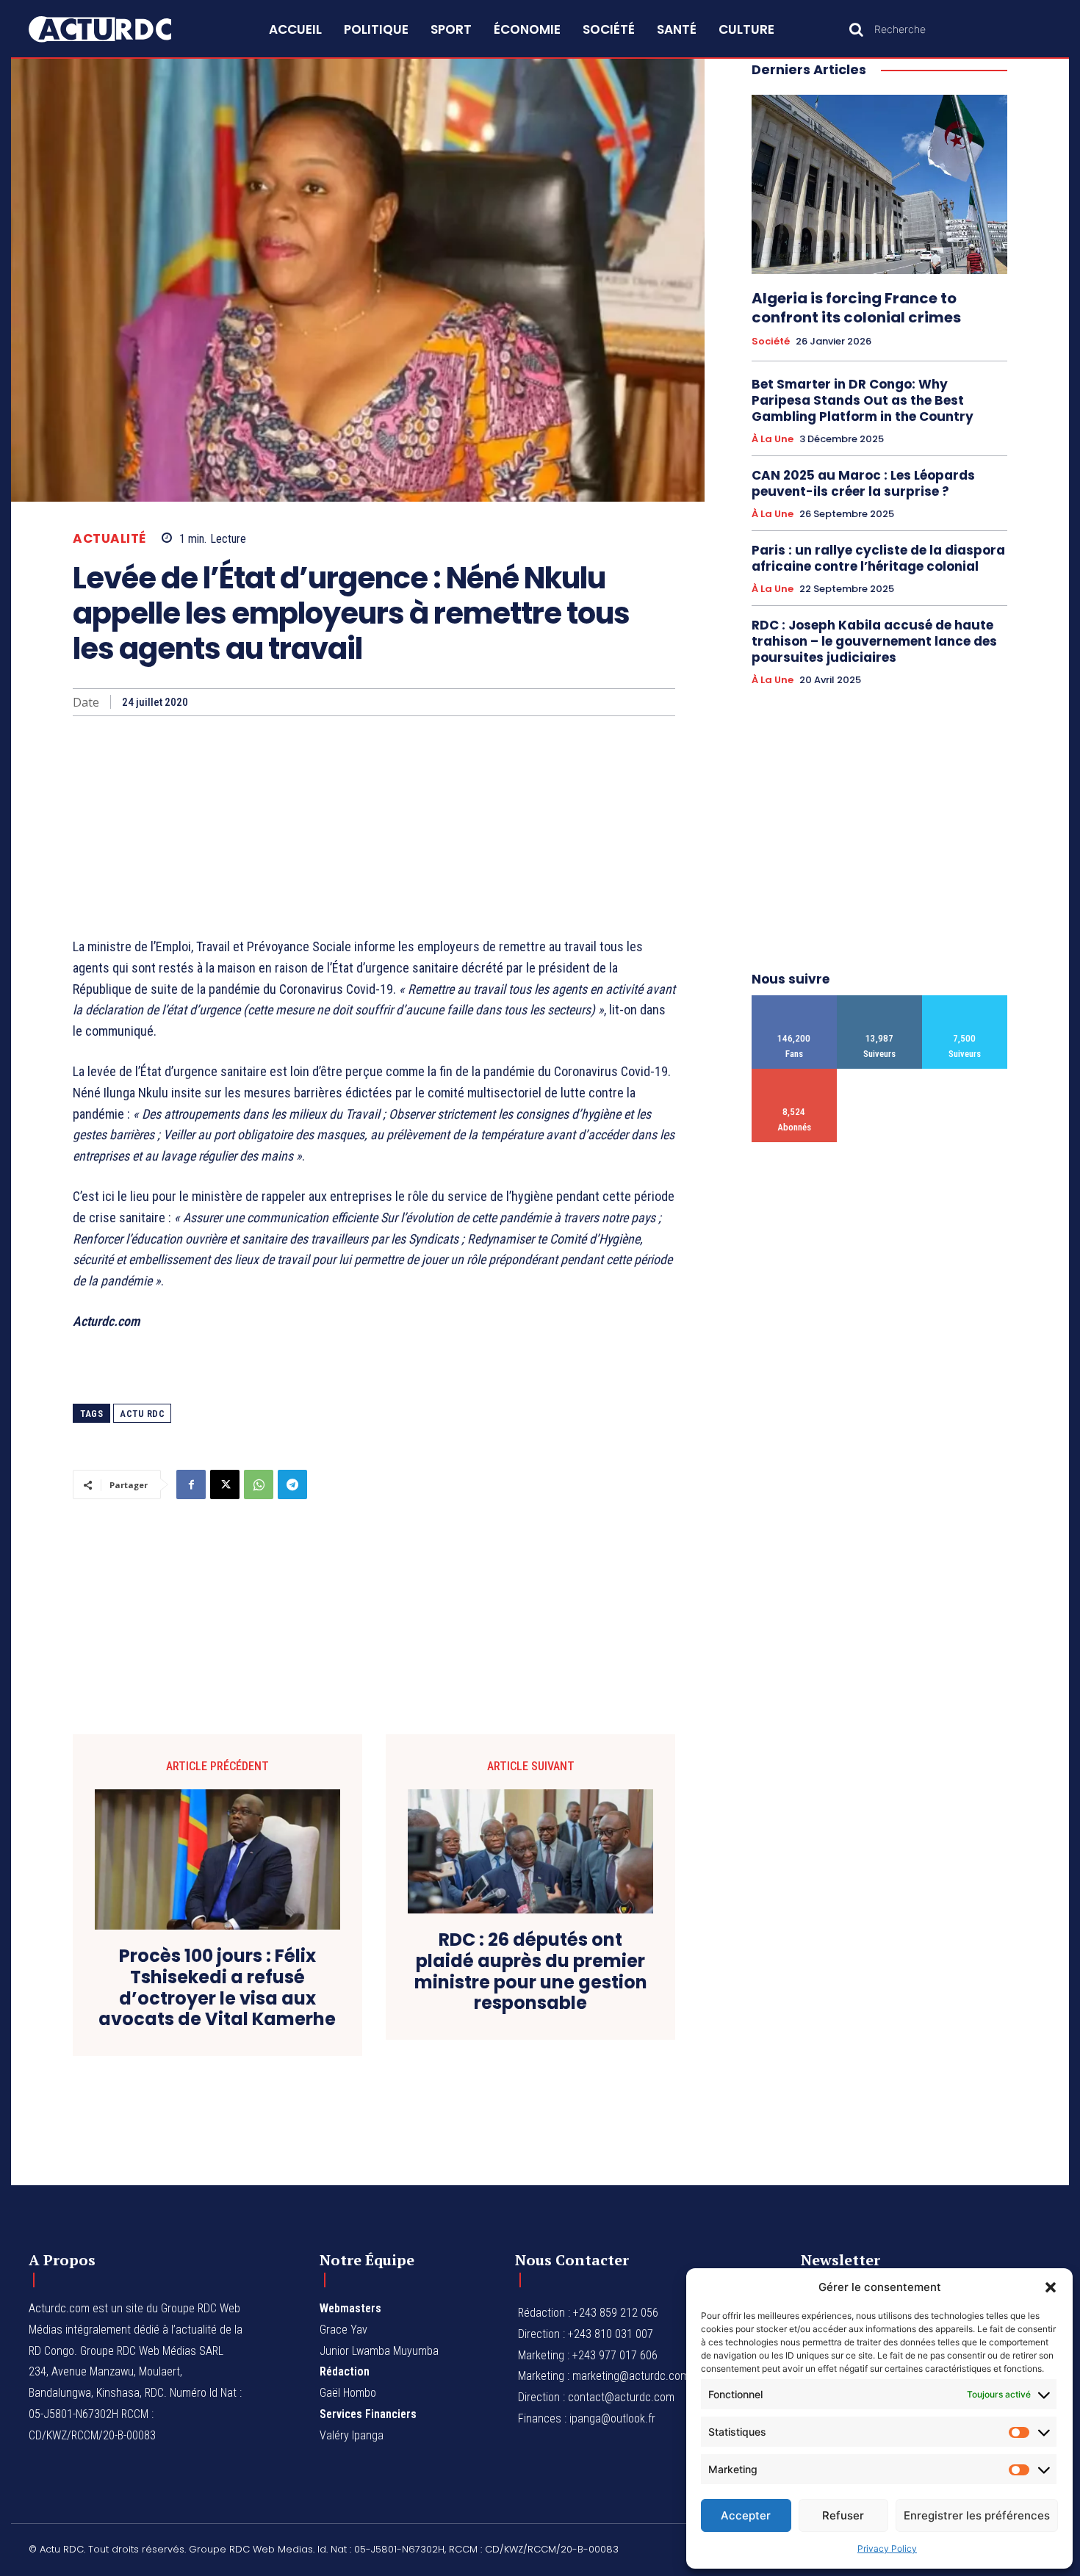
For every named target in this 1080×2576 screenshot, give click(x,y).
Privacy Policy (887, 2548)
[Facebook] (191, 1484)
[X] (225, 1484)
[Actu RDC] (117, 29)
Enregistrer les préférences (977, 2515)
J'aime (795, 1001)
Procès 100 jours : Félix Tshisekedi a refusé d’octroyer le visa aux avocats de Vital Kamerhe (217, 1988)
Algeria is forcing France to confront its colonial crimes (856, 308)
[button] (1051, 2287)
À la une (773, 439)
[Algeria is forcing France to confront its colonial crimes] (879, 184)
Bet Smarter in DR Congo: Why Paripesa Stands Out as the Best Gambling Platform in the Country (863, 400)
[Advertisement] (374, 826)
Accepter (746, 2515)
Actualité (109, 539)
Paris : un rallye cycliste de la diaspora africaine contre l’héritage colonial (878, 558)
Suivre (880, 1001)
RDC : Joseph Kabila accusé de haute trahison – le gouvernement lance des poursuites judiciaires (874, 641)
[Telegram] (292, 1484)
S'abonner (795, 1074)
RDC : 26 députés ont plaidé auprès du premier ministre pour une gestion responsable (531, 1972)
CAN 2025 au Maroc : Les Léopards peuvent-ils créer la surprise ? (863, 483)
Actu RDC (142, 1414)
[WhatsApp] (259, 1484)
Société (771, 342)
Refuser (843, 2515)
